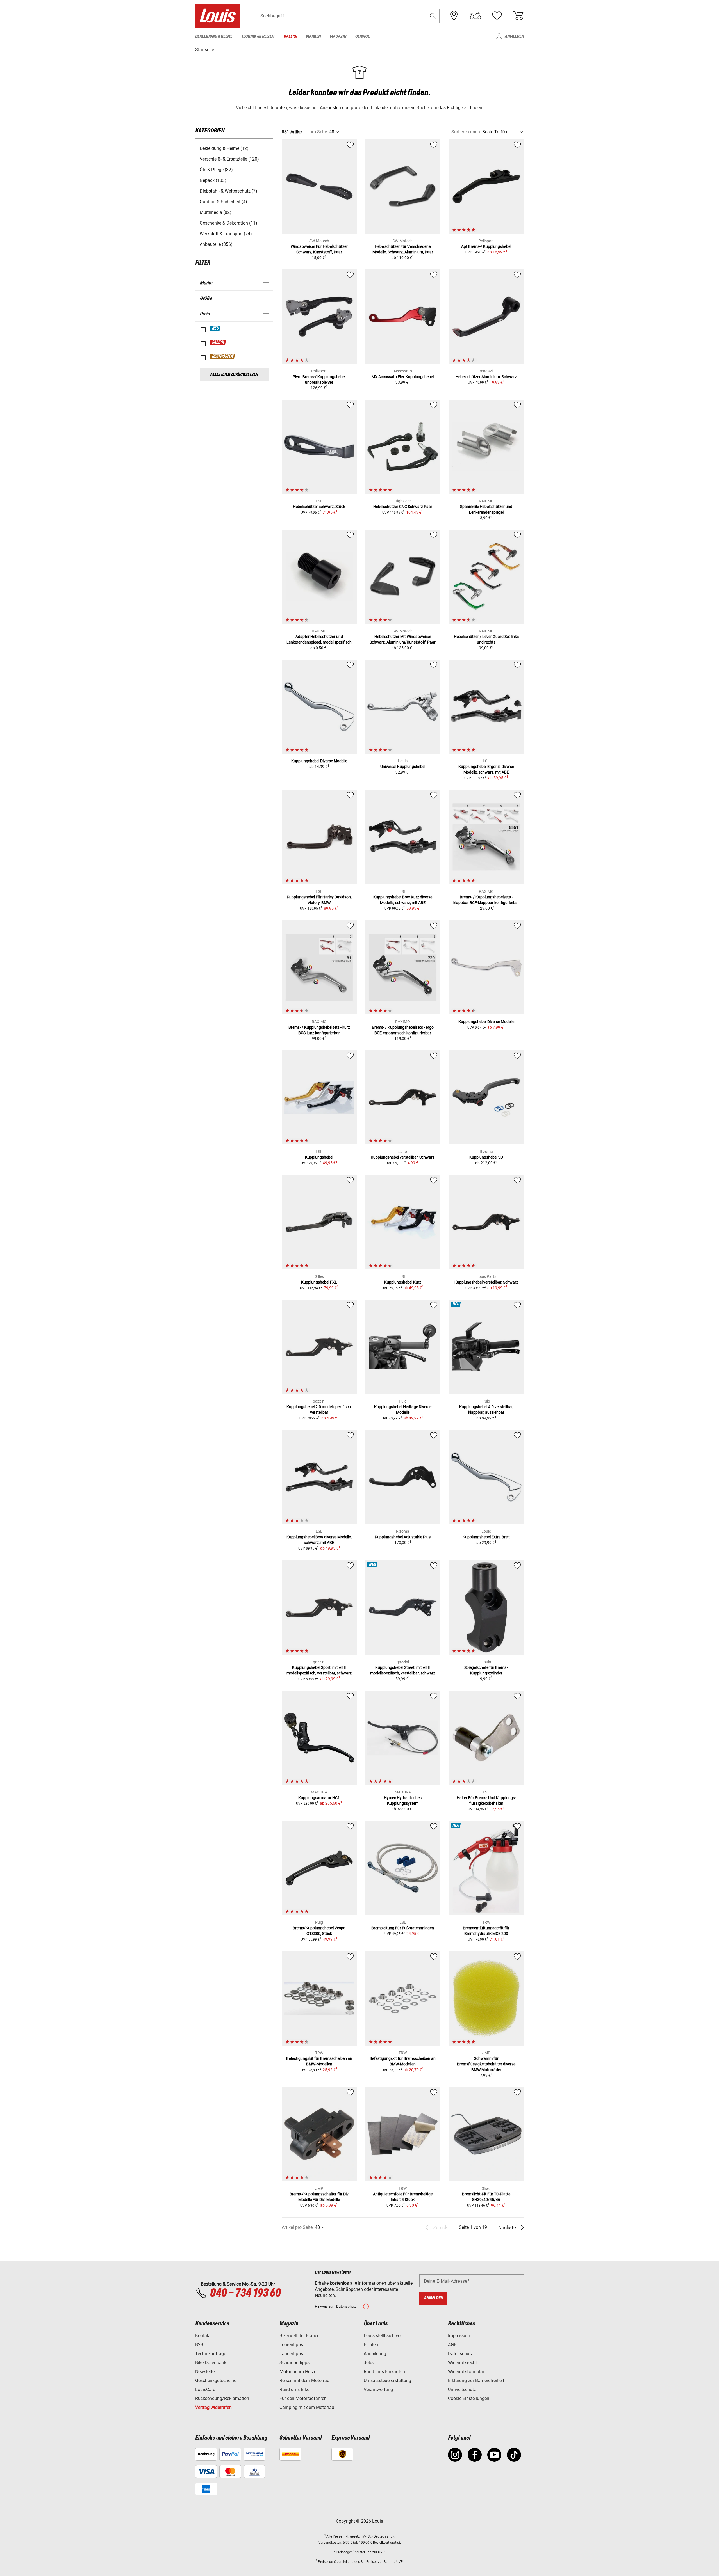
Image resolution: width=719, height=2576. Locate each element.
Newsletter (206, 2372)
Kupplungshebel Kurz (403, 1282)
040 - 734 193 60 (245, 2293)
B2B (199, 2345)
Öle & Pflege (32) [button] (216, 170)
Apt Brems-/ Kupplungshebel (486, 246)
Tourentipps (291, 2345)
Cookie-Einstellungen (469, 2398)
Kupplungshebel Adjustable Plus (403, 1537)
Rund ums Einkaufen (384, 2372)
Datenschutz (460, 2354)
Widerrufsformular (466, 2372)
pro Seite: (319, 132)
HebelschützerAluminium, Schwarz (486, 377)
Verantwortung (378, 2389)
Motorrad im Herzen (299, 2372)
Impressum (459, 2336)
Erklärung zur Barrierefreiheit (476, 2381)
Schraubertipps (294, 2363)
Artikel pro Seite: (298, 2227)
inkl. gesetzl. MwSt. (357, 2536)
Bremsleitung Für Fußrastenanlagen (403, 1928)
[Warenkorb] (518, 16)
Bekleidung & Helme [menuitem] (214, 36)
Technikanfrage (211, 2354)
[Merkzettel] (497, 16)
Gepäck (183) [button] (213, 180)
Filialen (371, 2345)
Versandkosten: (330, 2543)
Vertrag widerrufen (213, 2407)
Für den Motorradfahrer (302, 2398)
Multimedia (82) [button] (216, 212)
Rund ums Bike (294, 2389)
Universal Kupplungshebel (403, 767)
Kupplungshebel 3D (486, 1157)
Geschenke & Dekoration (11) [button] (228, 223)
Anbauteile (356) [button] (216, 244)
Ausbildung (375, 2354)
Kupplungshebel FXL (319, 1282)
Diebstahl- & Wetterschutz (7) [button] (228, 191)
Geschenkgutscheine (216, 2381)
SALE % (218, 342)
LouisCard (205, 2389)
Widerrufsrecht (462, 2363)
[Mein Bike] (475, 16)
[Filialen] (454, 16)
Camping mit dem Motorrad (307, 2407)
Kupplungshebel (319, 1157)
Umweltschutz (462, 2389)
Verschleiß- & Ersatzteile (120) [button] (229, 159)
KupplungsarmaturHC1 (319, 1798)
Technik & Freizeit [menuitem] (258, 36)
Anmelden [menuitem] (514, 36)
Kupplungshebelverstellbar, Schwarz (403, 1157)
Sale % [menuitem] (290, 36)
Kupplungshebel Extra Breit (486, 1537)
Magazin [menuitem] (338, 36)
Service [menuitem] (362, 36)
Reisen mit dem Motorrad (304, 2381)
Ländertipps (291, 2354)
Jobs (369, 2363)
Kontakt (203, 2336)
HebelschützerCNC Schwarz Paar (403, 507)
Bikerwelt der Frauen (300, 2336)
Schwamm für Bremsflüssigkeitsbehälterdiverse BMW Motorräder (486, 2064)
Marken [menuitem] (313, 36)
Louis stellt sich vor (383, 2336)
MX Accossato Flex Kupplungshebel (403, 377)
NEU (216, 328)
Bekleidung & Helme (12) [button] (224, 148)
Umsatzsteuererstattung (387, 2381)
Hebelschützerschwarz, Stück (319, 507)
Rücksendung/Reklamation (222, 2398)
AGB (452, 2345)
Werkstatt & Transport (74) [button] (226, 234)
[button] (433, 16)
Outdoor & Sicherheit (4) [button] (223, 202)
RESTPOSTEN (223, 356)
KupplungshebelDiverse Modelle (319, 761)
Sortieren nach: (466, 132)
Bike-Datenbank (211, 2363)
